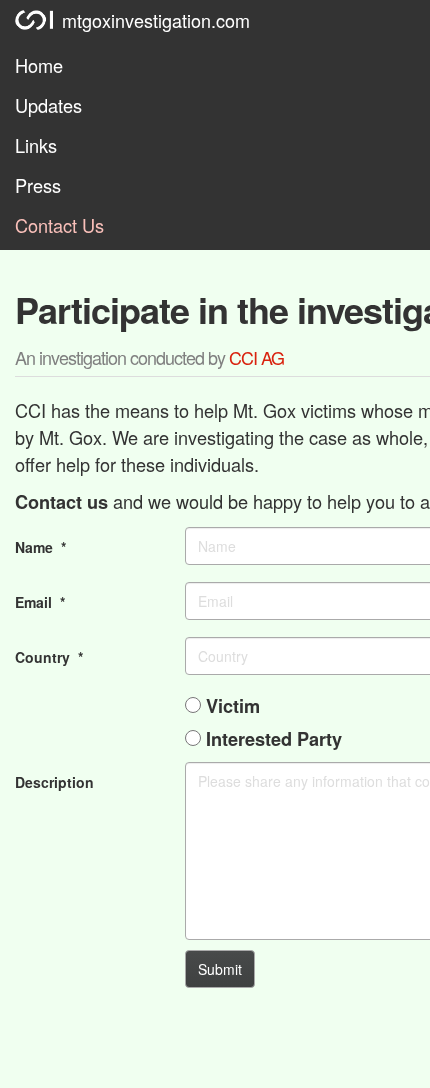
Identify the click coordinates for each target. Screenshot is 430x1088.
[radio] (193, 705)
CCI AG (256, 357)
